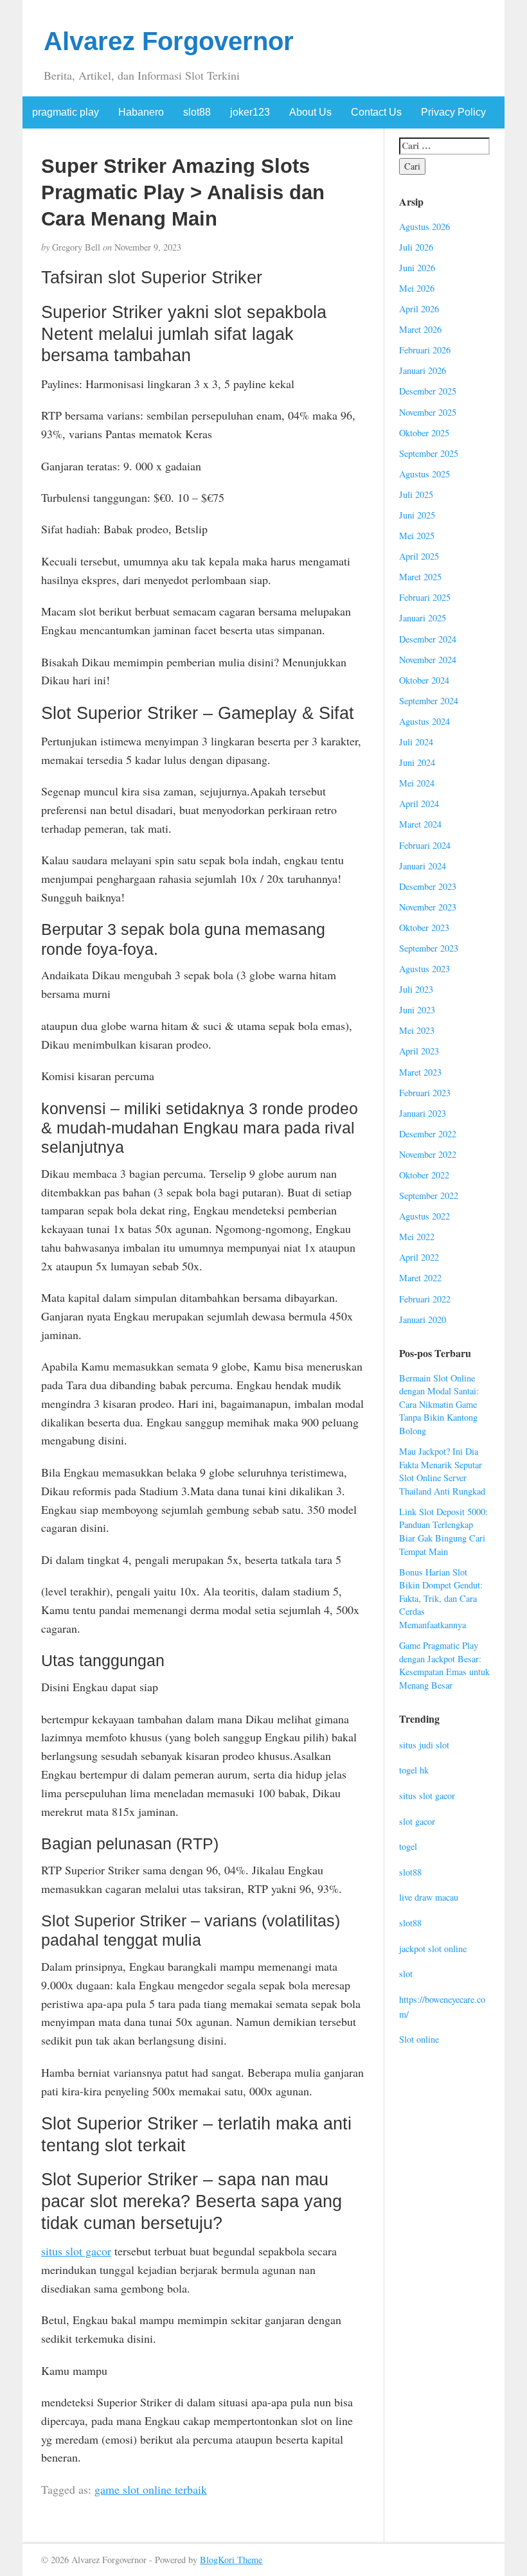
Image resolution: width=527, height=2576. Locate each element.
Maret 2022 (420, 1278)
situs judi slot (424, 1745)
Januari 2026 (423, 370)
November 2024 (428, 660)
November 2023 (428, 907)
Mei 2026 (417, 288)
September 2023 (429, 948)
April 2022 (419, 1257)
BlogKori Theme (231, 2560)
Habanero (141, 112)
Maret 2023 (420, 1072)
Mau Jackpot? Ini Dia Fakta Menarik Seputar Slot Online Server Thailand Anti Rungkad (442, 1471)
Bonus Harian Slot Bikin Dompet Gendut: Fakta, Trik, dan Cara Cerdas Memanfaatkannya (441, 1598)
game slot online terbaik (151, 2489)
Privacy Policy (453, 112)
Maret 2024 (420, 824)
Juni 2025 (417, 515)
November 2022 (428, 1154)
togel (408, 1846)
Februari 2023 (425, 1093)
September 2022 (429, 1195)
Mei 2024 (417, 783)
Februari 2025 (425, 597)
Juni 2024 (417, 762)
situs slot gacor (76, 2251)
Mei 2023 (417, 1030)
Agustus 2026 (424, 227)
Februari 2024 (425, 845)
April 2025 (419, 556)
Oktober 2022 (424, 1175)
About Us (310, 112)
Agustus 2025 (424, 474)
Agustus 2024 (424, 721)
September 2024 (429, 701)
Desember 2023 (428, 886)
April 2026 (419, 309)
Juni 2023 (417, 1010)
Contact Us (376, 112)
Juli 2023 (416, 989)
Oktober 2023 (424, 928)
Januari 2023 (423, 1113)
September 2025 (429, 453)
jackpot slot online (433, 1949)
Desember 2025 (428, 391)
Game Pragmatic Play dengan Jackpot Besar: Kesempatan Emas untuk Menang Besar (444, 1665)
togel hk (414, 1770)
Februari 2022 (425, 1299)
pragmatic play (66, 112)
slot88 (197, 112)
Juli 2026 (416, 247)
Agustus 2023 (424, 969)
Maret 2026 (420, 329)
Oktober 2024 (424, 680)
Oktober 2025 (424, 433)
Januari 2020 (423, 1319)
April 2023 (419, 1051)
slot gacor (417, 1821)
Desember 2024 (428, 639)
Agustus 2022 (424, 1216)
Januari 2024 (423, 866)
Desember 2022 (428, 1134)
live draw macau (429, 1897)
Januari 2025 (423, 618)
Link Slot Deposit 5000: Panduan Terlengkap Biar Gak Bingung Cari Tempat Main (443, 1532)
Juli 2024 (416, 742)
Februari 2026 (425, 350)
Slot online (419, 2039)
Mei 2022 (417, 1237)
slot (406, 1974)
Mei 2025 (417, 536)
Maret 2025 (420, 577)
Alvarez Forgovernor (169, 41)
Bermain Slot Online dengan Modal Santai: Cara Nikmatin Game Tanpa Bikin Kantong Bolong (439, 1404)
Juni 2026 (417, 268)
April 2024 (419, 804)
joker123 (250, 112)
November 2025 (428, 412)
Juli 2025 (416, 494)
